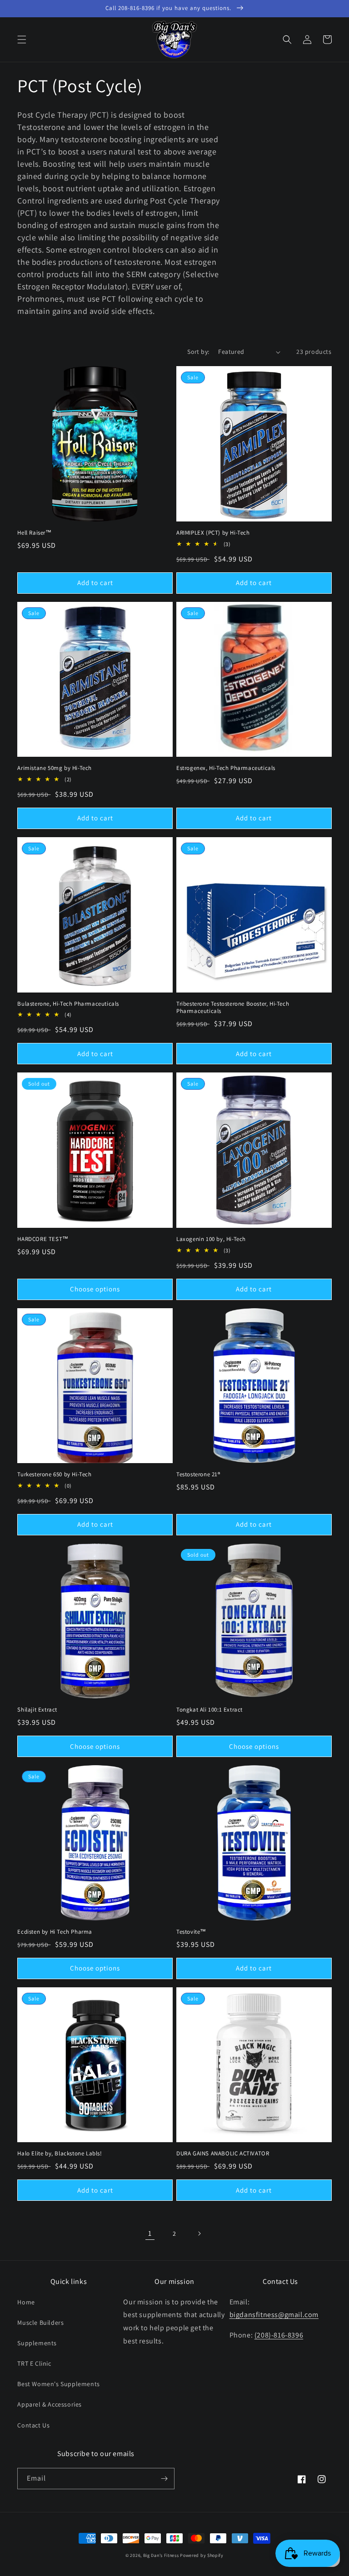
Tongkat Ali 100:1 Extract (209, 1710)
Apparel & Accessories (50, 2404)
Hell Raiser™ (34, 533)
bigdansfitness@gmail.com (274, 2315)
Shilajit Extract (37, 1710)
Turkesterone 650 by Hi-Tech (54, 1474)
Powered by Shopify (202, 2555)
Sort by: (198, 352)
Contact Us (33, 2425)
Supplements (37, 2343)
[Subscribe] (164, 2479)
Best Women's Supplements (58, 2384)
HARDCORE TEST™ (43, 1239)
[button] (22, 40)
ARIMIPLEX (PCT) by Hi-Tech (213, 533)
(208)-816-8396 (279, 2335)
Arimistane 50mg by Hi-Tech (55, 768)
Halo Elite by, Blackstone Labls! (60, 2154)
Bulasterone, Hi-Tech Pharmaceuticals (68, 1004)
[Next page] (199, 2234)
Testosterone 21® (198, 1474)
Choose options (95, 1289)
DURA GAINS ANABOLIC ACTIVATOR (223, 2154)
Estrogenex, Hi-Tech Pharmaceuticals (226, 768)
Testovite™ (191, 1932)
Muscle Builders (40, 2323)
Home (26, 2302)
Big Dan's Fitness (161, 2555)
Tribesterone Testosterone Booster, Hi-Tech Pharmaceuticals (233, 1008)
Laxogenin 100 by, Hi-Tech (211, 1239)
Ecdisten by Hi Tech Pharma (55, 1932)
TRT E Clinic (34, 2363)
